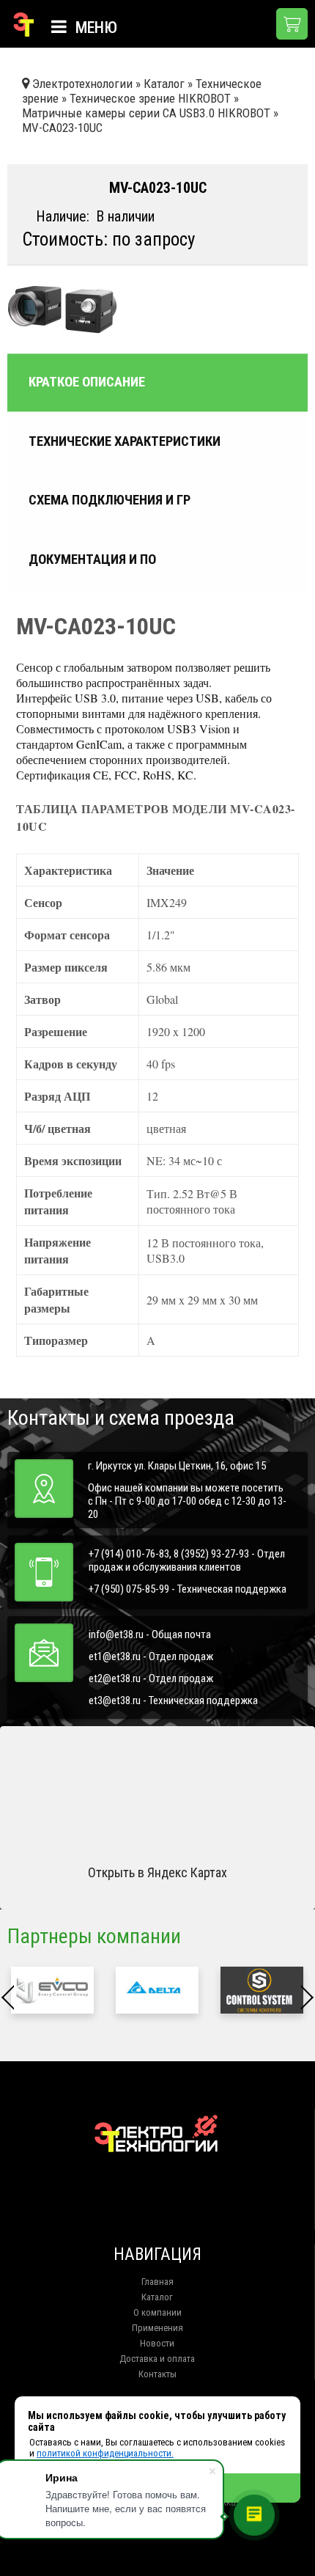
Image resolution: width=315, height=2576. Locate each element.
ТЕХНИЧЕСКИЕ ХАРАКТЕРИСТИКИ (125, 441)
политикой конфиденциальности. (105, 2453)
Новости (157, 2343)
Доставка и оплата (157, 2359)
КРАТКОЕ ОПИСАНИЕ (87, 383)
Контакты (157, 2374)
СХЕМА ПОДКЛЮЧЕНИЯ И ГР (110, 500)
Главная (157, 2282)
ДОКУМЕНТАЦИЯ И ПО (92, 559)
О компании (157, 2312)
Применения (157, 2328)
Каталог (157, 2297)
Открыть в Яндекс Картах (157, 1872)
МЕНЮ (94, 27)
